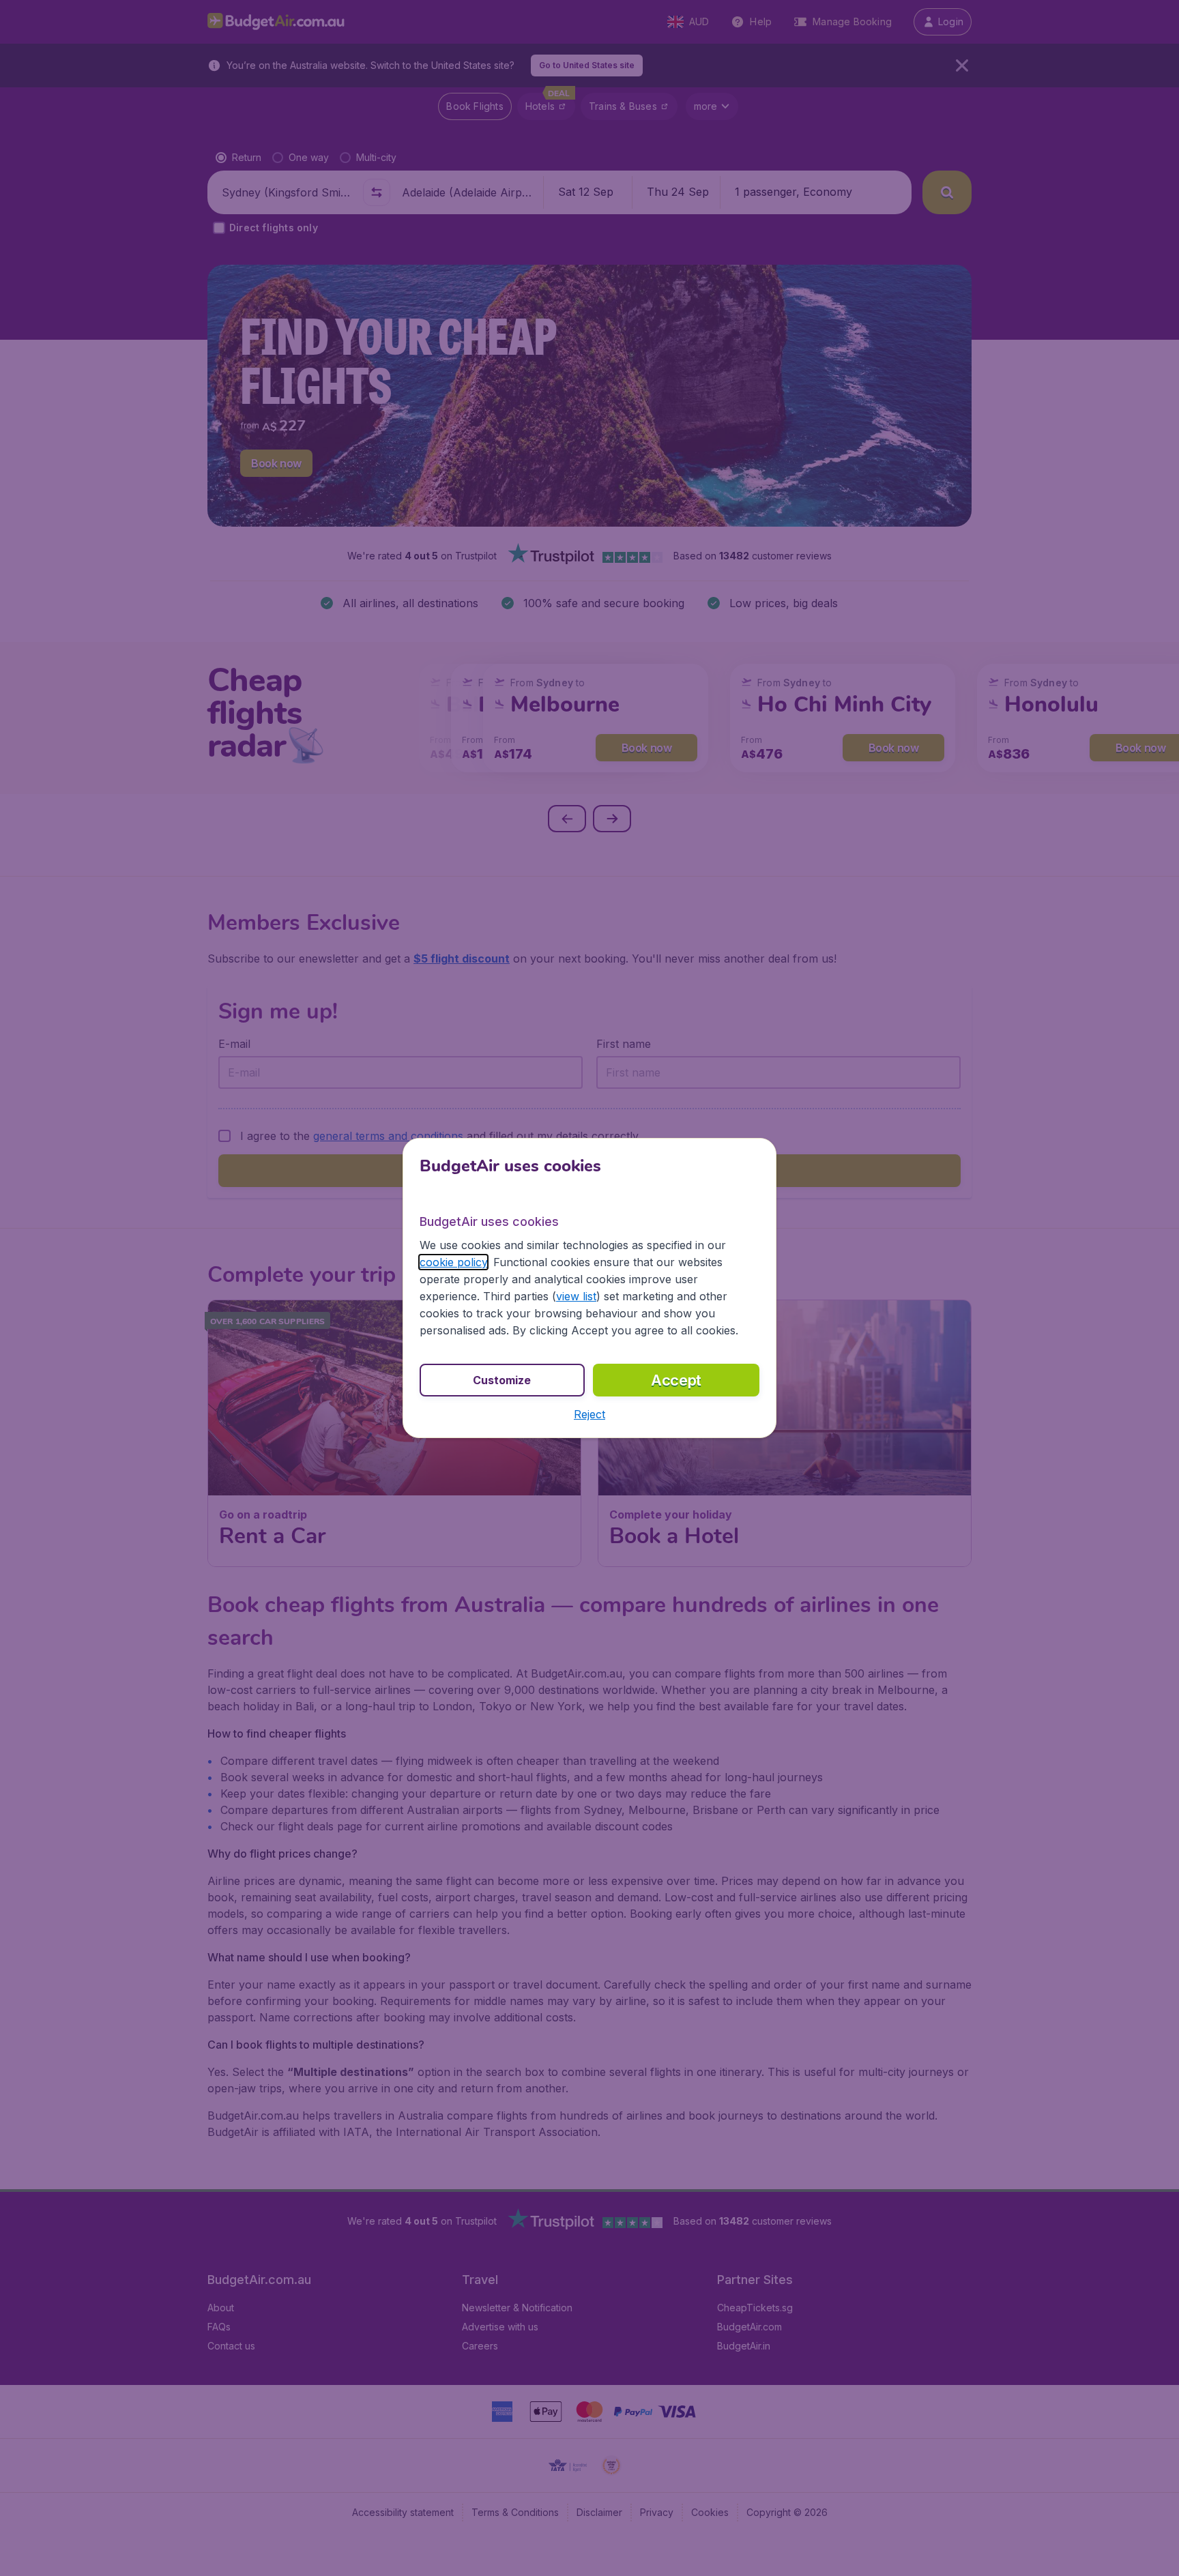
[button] (589, 1414)
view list (576, 1296)
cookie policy (453, 1262)
